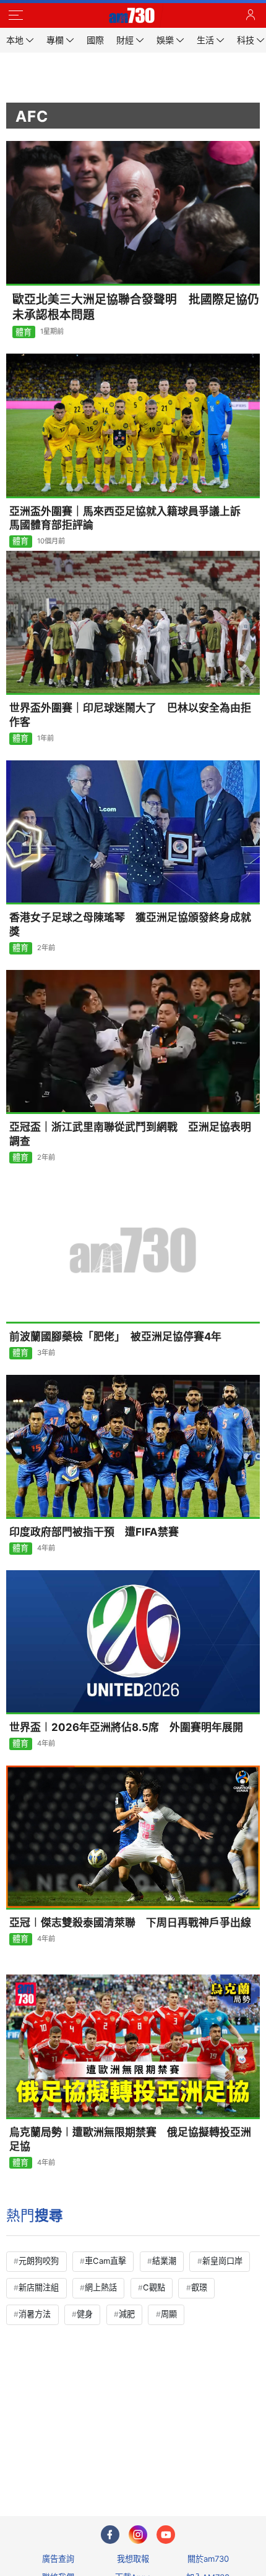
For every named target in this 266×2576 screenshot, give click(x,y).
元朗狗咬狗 (39, 2261)
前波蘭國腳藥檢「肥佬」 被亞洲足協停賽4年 (115, 1337)
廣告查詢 (58, 2559)
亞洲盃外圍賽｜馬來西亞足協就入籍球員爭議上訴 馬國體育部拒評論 (130, 518)
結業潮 (164, 2261)
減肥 (127, 2314)
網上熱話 (101, 2287)
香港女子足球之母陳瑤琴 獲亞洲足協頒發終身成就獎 (130, 925)
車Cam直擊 (105, 2261)
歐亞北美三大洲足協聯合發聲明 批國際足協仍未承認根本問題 (136, 307)
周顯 (169, 2314)
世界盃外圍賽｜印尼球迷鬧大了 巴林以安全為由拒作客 (130, 715)
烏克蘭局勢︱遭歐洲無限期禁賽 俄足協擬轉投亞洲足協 (130, 2139)
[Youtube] (166, 2535)
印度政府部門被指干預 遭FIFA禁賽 (94, 1532)
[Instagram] (138, 2535)
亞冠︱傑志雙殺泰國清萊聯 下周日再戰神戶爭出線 (130, 1923)
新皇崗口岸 (222, 2261)
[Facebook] (110, 2535)
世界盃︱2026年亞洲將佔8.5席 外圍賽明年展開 (126, 1727)
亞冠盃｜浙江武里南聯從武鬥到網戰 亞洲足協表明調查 (130, 1134)
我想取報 (133, 2559)
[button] (15, 15)
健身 (85, 2314)
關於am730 (208, 2559)
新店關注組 (39, 2287)
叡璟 (199, 2287)
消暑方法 (35, 2314)
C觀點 (154, 2287)
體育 (24, 332)
